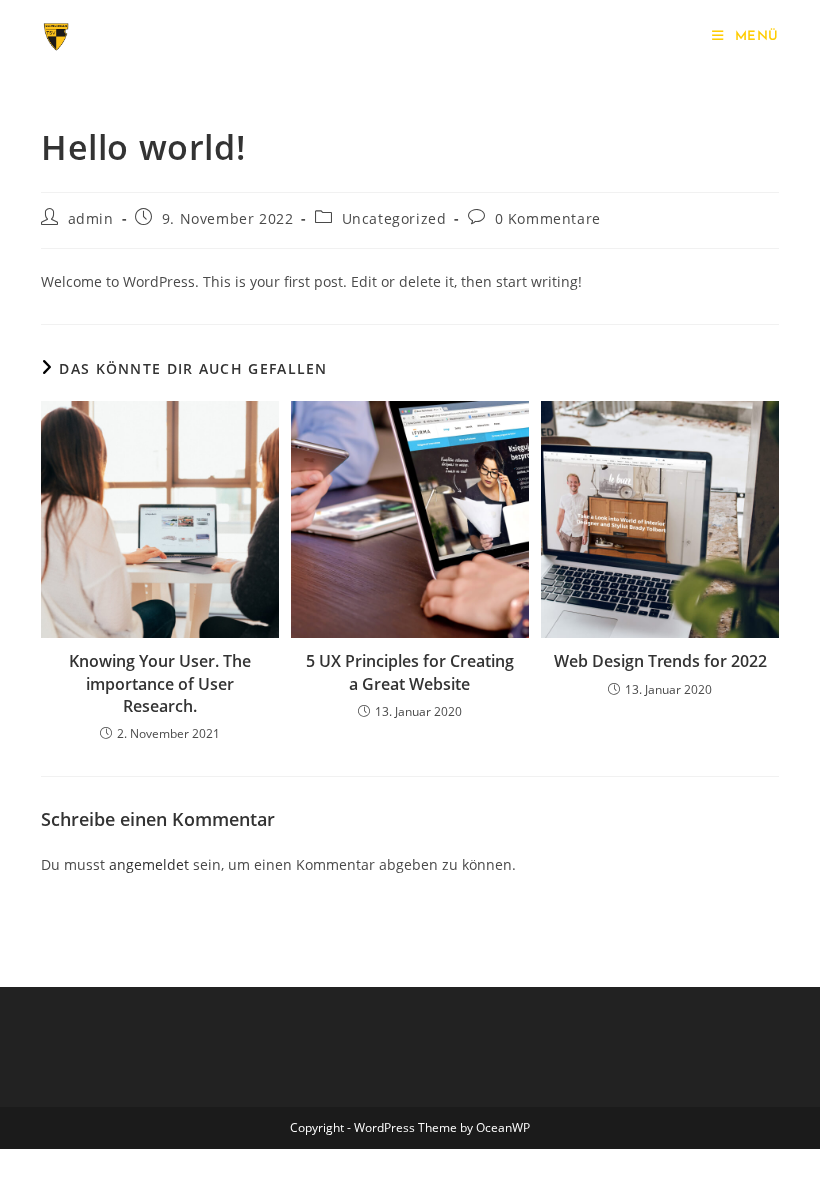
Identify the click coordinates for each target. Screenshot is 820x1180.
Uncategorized (394, 218)
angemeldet (149, 864)
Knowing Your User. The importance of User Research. (160, 683)
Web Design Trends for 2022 (660, 661)
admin (91, 218)
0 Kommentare (548, 218)
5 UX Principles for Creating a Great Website (410, 672)
